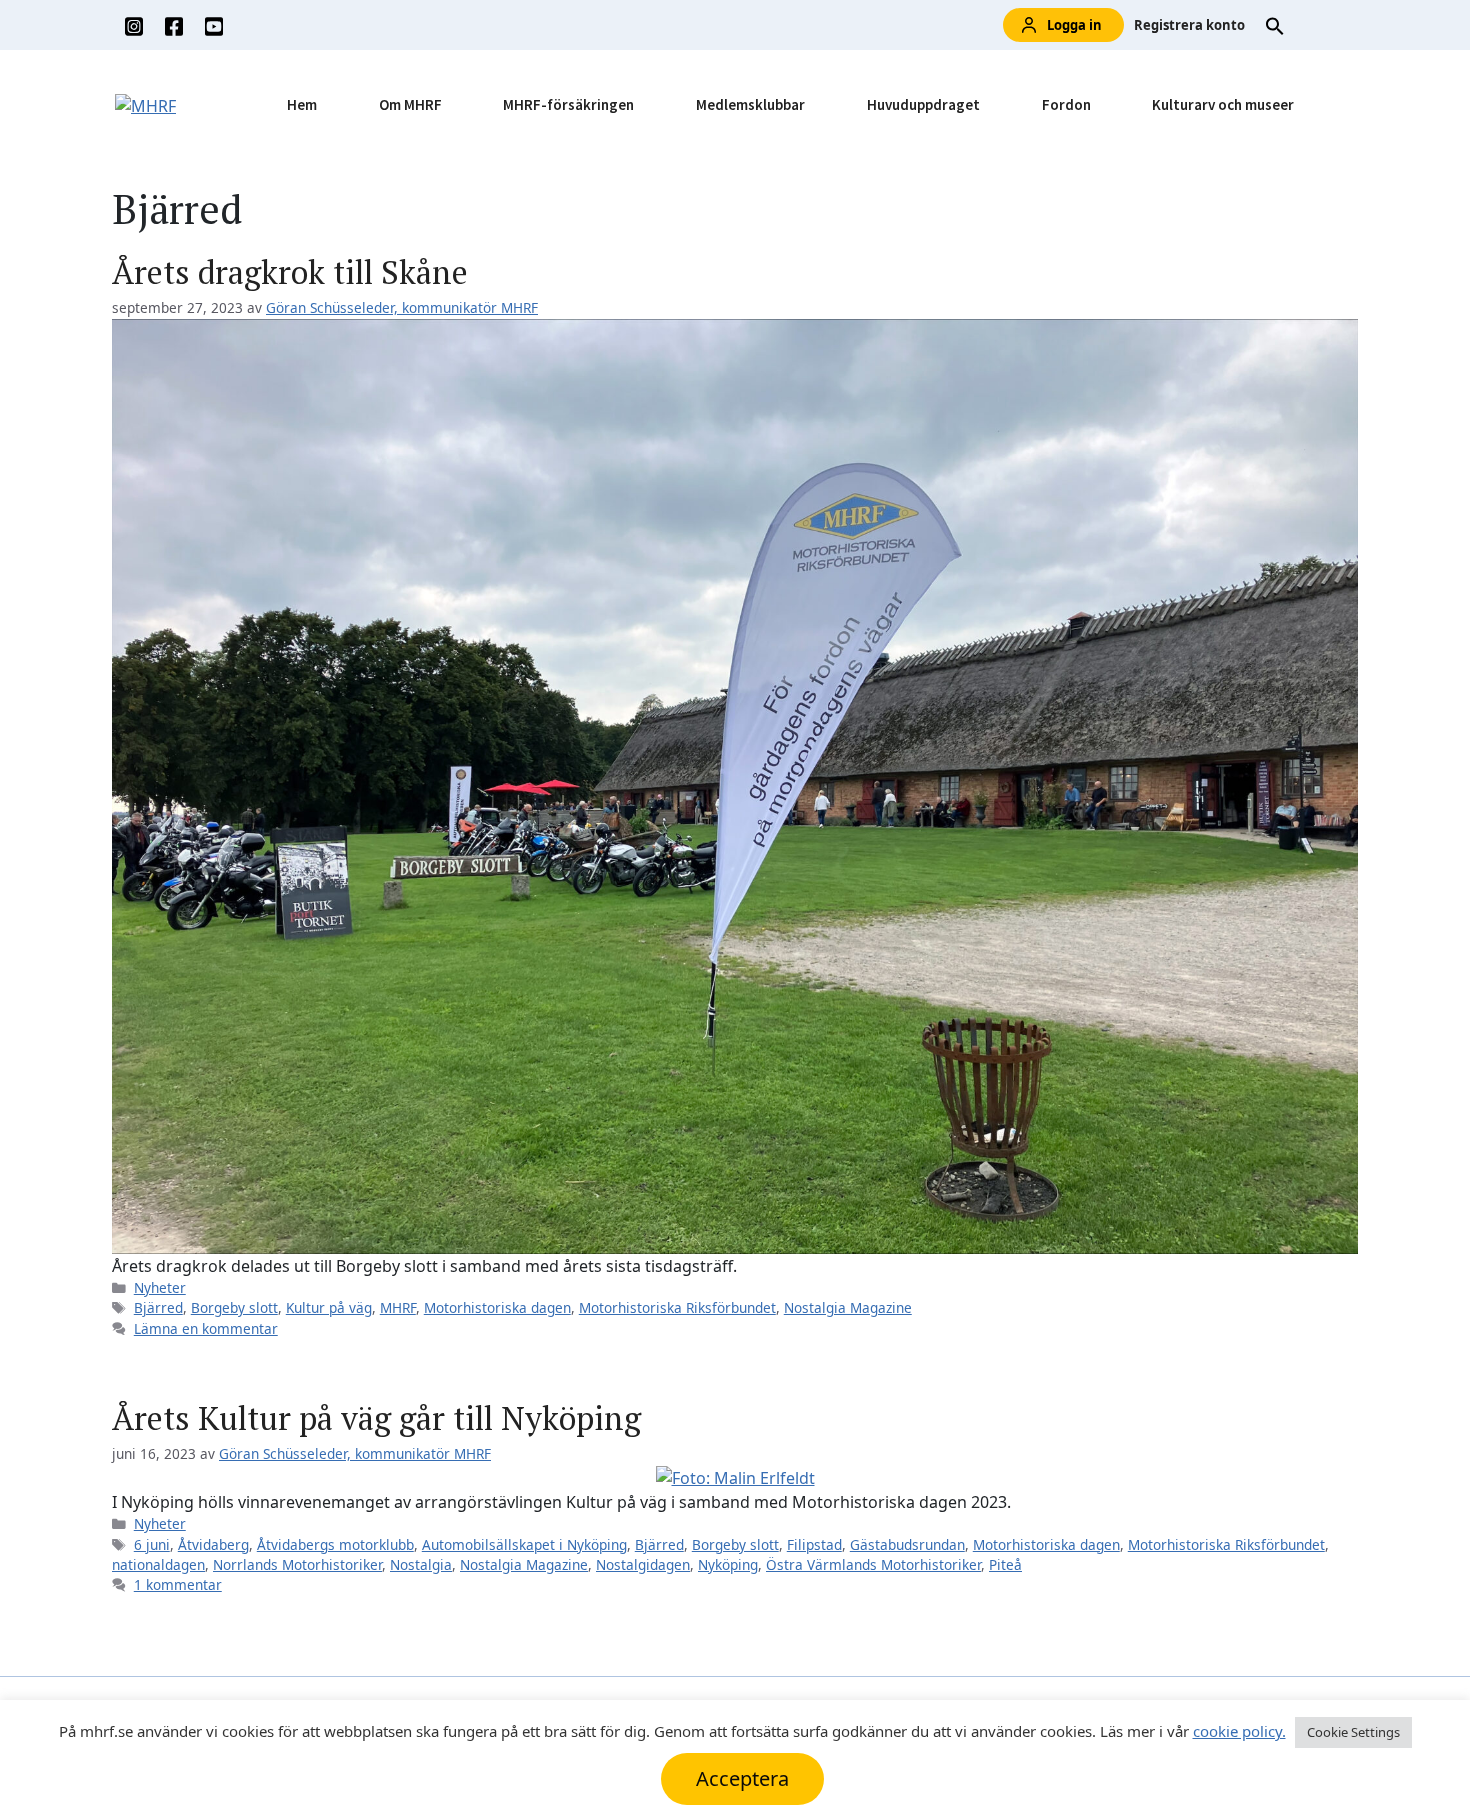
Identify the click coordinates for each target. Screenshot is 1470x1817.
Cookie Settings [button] (1353, 1732)
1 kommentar (178, 1584)
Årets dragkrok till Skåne (290, 272)
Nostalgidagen (643, 1564)
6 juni (152, 1544)
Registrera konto (1189, 25)
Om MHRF (410, 104)
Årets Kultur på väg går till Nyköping (376, 1418)
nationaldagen (158, 1564)
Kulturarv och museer (1223, 104)
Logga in (1074, 25)
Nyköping (728, 1564)
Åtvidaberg (213, 1544)
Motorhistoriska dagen (497, 1307)
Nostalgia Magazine (848, 1307)
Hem (302, 104)
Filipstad (814, 1544)
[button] (1275, 25)
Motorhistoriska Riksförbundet (677, 1307)
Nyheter (160, 1287)
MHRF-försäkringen (568, 104)
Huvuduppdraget (923, 104)
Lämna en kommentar (206, 1328)
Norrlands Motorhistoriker (297, 1564)
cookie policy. (1239, 1731)
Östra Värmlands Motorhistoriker (873, 1564)
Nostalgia (421, 1564)
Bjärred (158, 1307)
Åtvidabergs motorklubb (335, 1544)
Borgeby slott (234, 1307)
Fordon (1066, 104)
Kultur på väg (329, 1307)
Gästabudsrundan (907, 1544)
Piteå (1005, 1564)
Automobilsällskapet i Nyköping (524, 1544)
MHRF (398, 1307)
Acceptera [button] (742, 1778)
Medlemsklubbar (750, 104)
